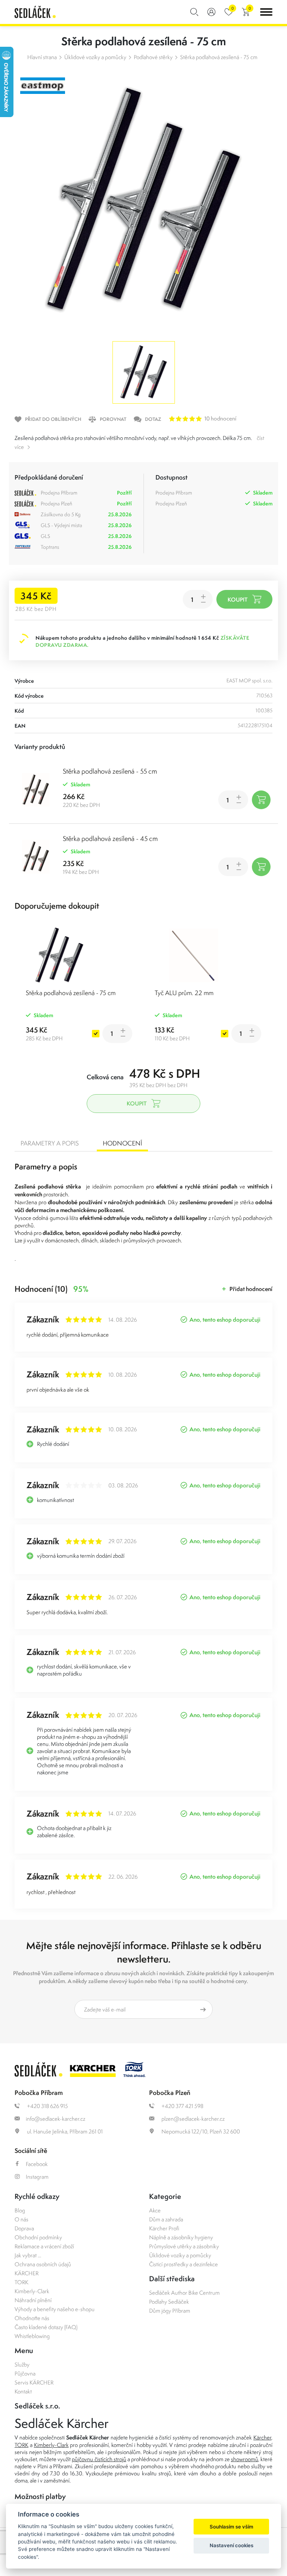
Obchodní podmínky (38, 2237)
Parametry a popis (50, 1143)
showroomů (245, 2459)
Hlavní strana (42, 57)
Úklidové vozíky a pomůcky (95, 57)
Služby (22, 2364)
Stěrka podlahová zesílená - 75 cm (219, 57)
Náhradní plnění (33, 2300)
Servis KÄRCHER (34, 2382)
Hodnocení (122, 1143)
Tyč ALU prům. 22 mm (184, 993)
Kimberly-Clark (32, 2291)
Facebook (37, 2164)
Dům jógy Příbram (170, 2311)
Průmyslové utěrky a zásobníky (184, 2246)
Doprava (24, 2228)
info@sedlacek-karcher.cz (55, 2119)
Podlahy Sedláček (169, 2302)
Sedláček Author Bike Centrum (184, 2293)
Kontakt (23, 2391)
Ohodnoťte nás (32, 2318)
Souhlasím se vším (232, 2527)
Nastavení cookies (232, 2545)
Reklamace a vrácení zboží (44, 2246)
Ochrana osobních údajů (43, 2264)
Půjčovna (25, 2373)
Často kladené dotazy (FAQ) (46, 2327)
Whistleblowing (32, 2336)
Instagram (37, 2177)
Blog (20, 2210)
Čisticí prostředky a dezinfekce (183, 2264)
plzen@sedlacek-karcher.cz (192, 2119)
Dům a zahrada (166, 2219)
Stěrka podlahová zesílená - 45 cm (110, 839)
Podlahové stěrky (153, 57)
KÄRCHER (27, 2273)
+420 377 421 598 (182, 2106)
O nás (21, 2219)
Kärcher (262, 2437)
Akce (155, 2210)
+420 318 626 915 (47, 2106)
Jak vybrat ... (28, 2255)
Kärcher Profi (164, 2228)
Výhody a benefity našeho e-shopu (55, 2309)
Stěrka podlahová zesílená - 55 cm (110, 771)
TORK (21, 2282)
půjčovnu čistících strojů (99, 2459)
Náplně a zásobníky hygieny (181, 2237)
